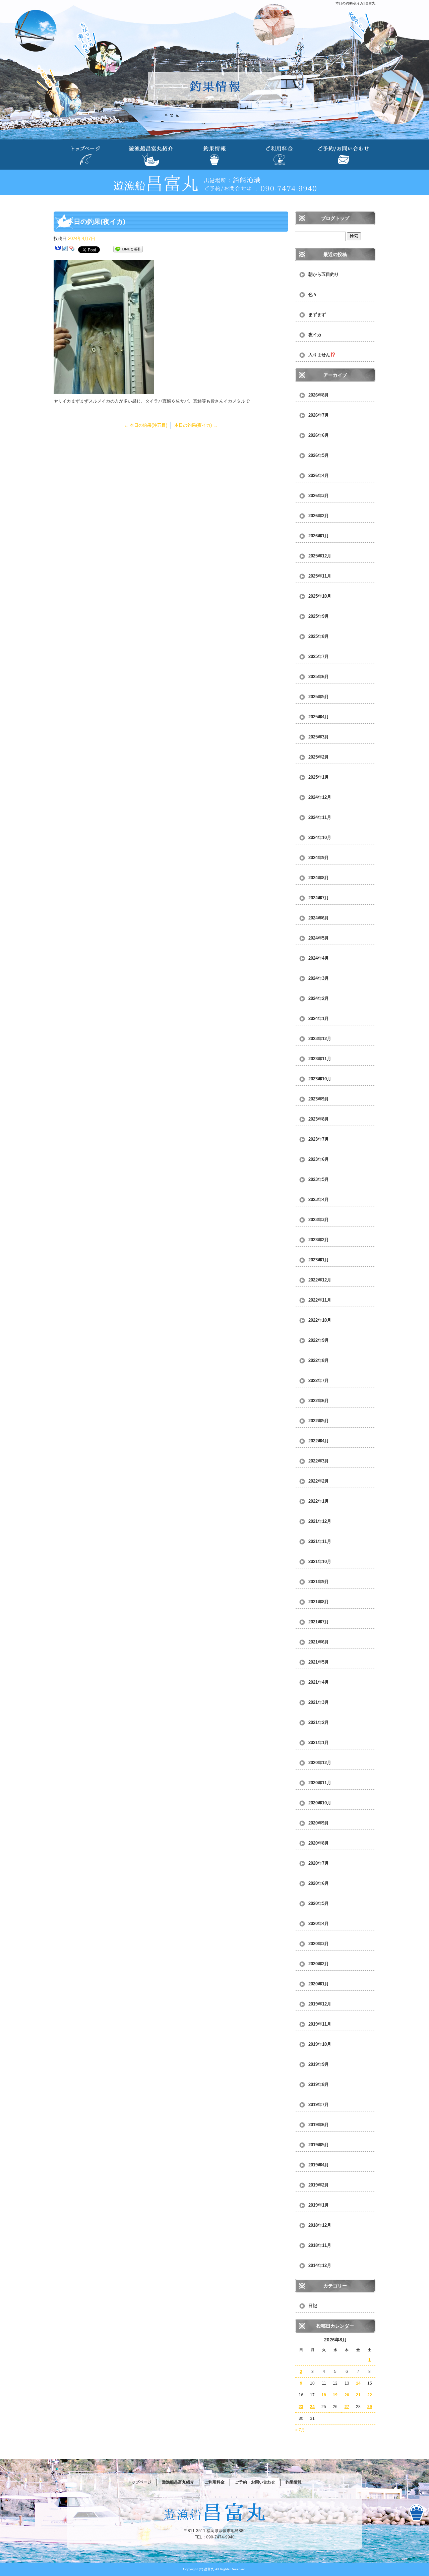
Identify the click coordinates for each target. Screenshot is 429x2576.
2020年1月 (319, 1984)
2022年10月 (320, 1320)
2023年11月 (320, 1059)
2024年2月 (319, 998)
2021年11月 (320, 1541)
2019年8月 (319, 2084)
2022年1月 (319, 1501)
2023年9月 (319, 1099)
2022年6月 (319, 1401)
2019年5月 (319, 2145)
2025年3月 (319, 737)
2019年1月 (319, 2205)
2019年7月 (319, 2105)
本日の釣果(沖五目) (146, 425)
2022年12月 (320, 1280)
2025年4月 (319, 717)
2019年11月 (320, 2024)
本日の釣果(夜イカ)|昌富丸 (355, 3)
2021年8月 (319, 1602)
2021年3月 (319, 1702)
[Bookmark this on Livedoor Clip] (65, 249)
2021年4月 (319, 1682)
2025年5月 (319, 697)
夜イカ (315, 335)
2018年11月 (320, 2245)
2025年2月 (319, 757)
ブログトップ (335, 218)
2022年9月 (319, 1340)
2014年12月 (320, 2265)
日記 (313, 2306)
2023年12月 (320, 1039)
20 (347, 2395)
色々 (313, 294)
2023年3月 (319, 1220)
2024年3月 (319, 978)
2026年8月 (319, 395)
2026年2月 (319, 516)
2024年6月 (319, 918)
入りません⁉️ (322, 355)
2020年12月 (320, 1763)
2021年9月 (319, 1582)
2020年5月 (319, 1903)
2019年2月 (319, 2185)
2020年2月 (319, 1964)
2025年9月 (319, 616)
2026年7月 (319, 415)
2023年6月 (319, 1159)
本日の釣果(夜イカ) (196, 425)
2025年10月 (320, 596)
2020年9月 (319, 1823)
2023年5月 (319, 1179)
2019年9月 (319, 2064)
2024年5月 (319, 938)
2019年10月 (320, 2044)
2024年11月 (320, 817)
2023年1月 (319, 1260)
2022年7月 (319, 1381)
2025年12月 (320, 556)
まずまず (317, 315)
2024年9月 (319, 858)
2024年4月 (319, 958)
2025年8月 (319, 636)
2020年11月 (320, 1783)
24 (312, 2407)
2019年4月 (319, 2165)
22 (370, 2395)
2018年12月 (320, 2225)
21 (358, 2395)
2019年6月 (319, 2125)
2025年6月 (319, 677)
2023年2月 (319, 1240)
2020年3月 (319, 1944)
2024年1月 (319, 1019)
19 (335, 2395)
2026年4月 (319, 475)
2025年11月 (320, 576)
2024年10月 (320, 837)
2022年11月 (320, 1300)
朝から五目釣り (324, 274)
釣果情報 (214, 155)
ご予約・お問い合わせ (343, 155)
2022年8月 (319, 1360)
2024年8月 (319, 878)
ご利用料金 (279, 155)
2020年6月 (319, 1883)
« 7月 (300, 2430)
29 (370, 2407)
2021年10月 (320, 1562)
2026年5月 (319, 455)
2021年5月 (319, 1662)
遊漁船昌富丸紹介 (150, 155)
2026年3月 (319, 496)
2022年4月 (319, 1441)
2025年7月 (319, 656)
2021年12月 (320, 1521)
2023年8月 (319, 1119)
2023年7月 (319, 1139)
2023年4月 (319, 1200)
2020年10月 (320, 1803)
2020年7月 (319, 1863)
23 (301, 2407)
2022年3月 (319, 1461)
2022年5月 (319, 1421)
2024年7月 (319, 898)
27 (347, 2407)
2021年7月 (319, 1622)
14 (358, 2383)
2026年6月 (319, 435)
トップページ (86, 155)
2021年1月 (319, 1743)
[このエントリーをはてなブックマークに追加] (58, 249)
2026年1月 (319, 536)
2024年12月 (320, 797)
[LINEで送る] (128, 249)
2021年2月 (319, 1722)
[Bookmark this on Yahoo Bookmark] (72, 249)
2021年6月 (319, 1642)
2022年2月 (319, 1481)
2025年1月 (319, 777)
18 (324, 2395)
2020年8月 (319, 1843)
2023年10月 (320, 1079)
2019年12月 (320, 2004)
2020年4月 (319, 1924)
